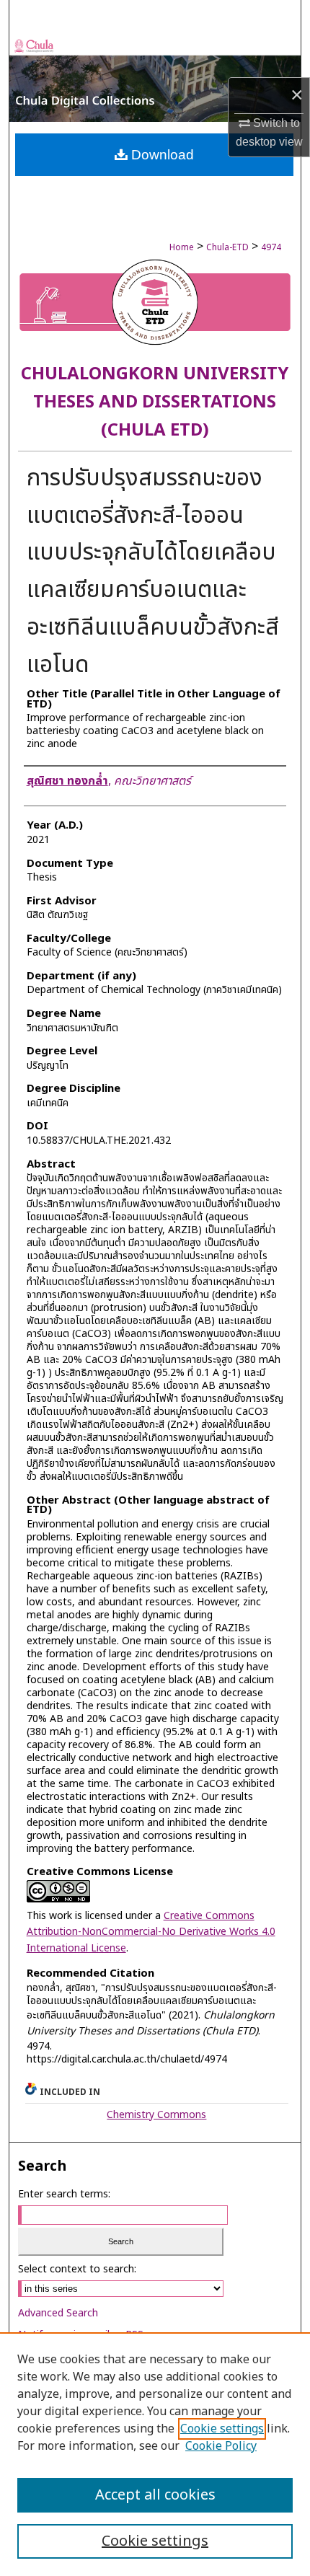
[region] (155, 2454)
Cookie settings (222, 2429)
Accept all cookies (155, 2495)
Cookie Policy (221, 2446)
